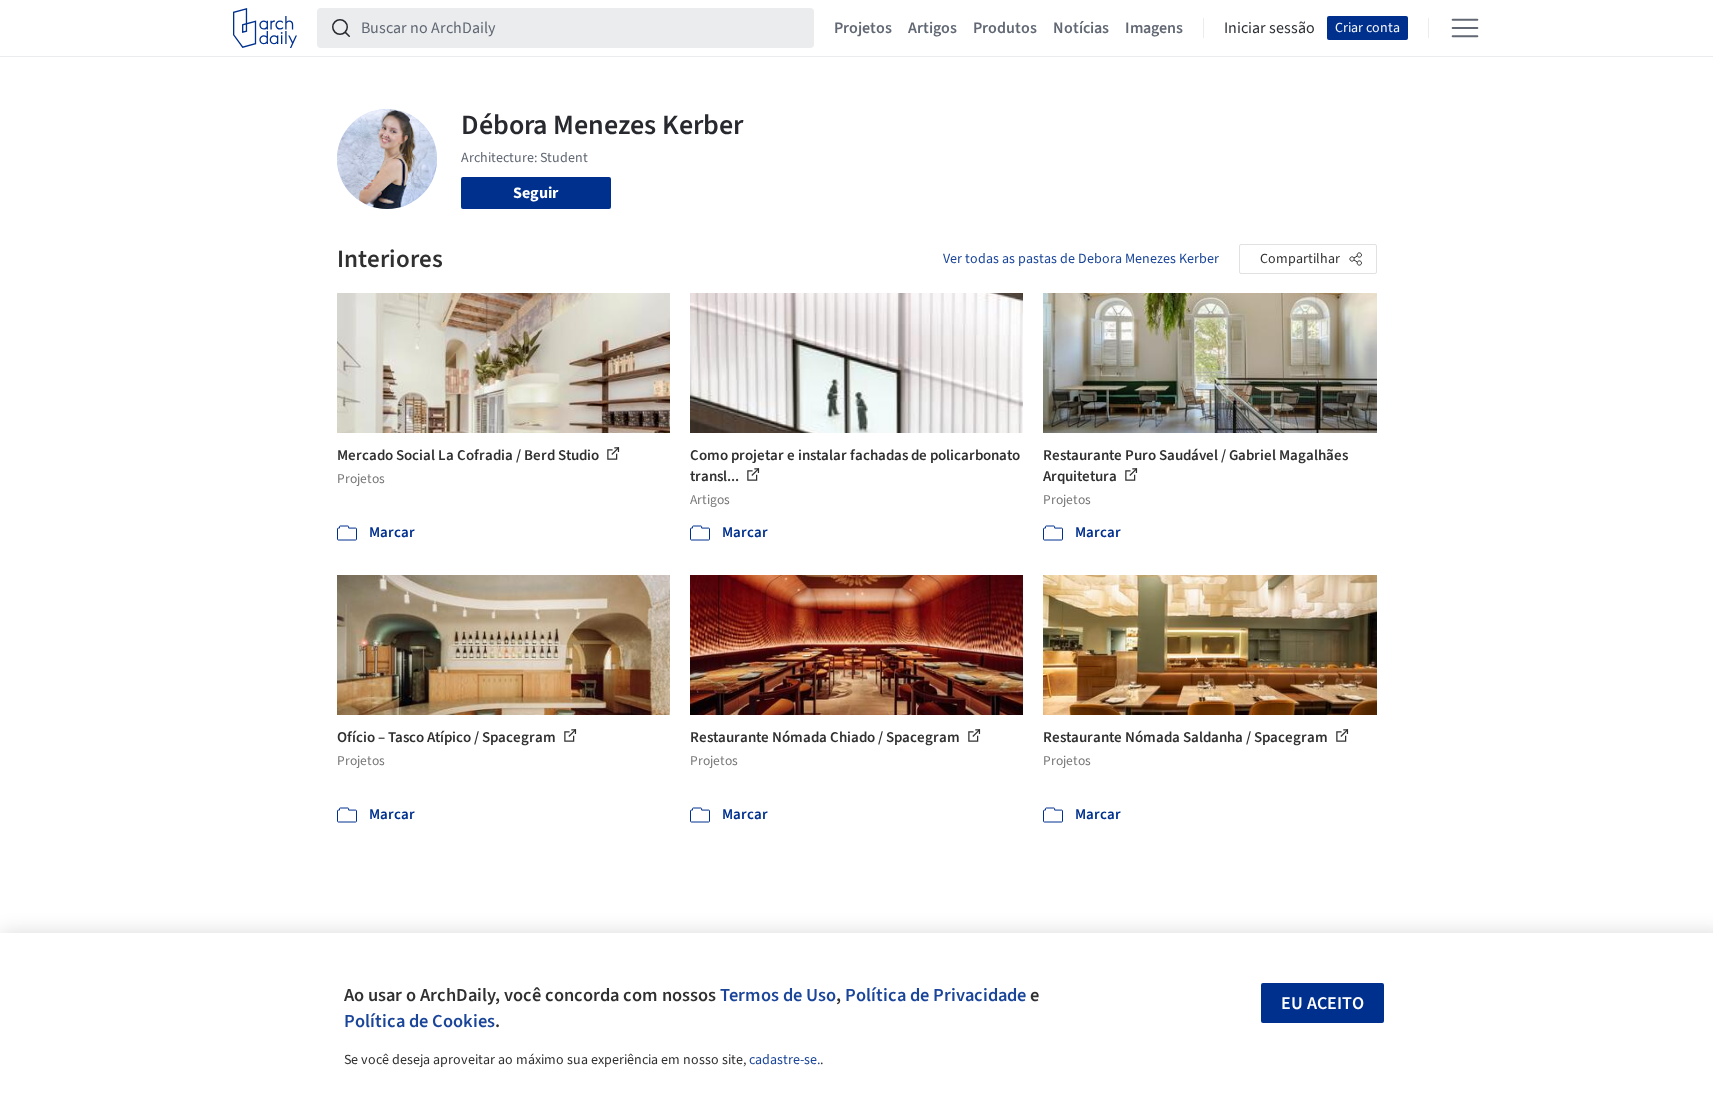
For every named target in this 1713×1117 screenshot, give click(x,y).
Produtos (1005, 28)
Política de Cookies (419, 1021)
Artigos (932, 28)
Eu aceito (1322, 1003)
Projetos (863, 28)
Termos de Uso (778, 995)
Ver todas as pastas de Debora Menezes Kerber (1081, 259)
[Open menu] (1465, 28)
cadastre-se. (784, 1060)
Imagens (1154, 28)
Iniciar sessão (1269, 28)
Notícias (1081, 28)
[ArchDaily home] (265, 28)
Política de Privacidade (935, 995)
